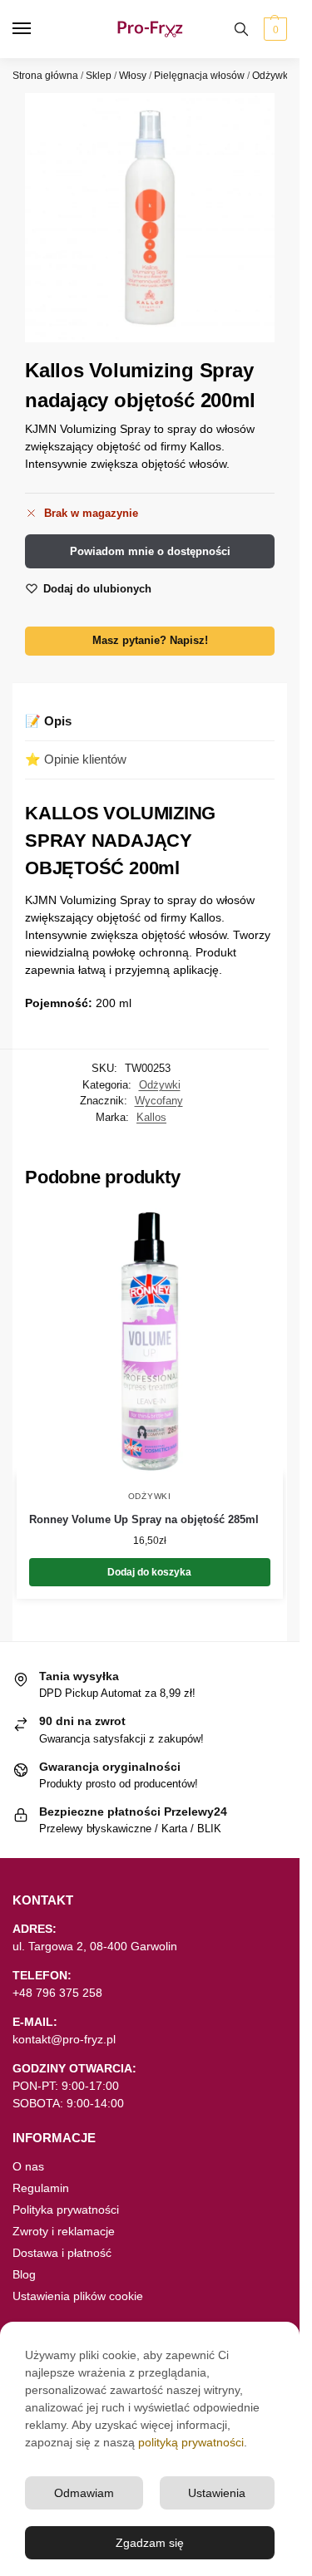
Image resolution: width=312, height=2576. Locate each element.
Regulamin (41, 2188)
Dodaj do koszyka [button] (149, 1572)
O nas (28, 2166)
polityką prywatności (191, 2442)
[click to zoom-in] (150, 218)
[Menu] (37, 29)
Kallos (151, 1117)
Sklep (99, 76)
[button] (273, 29)
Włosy (133, 76)
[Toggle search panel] (241, 29)
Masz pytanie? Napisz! (150, 641)
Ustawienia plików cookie (78, 2296)
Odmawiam (84, 2493)
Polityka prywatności (66, 2210)
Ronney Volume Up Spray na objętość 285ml (144, 1519)
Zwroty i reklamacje (64, 2231)
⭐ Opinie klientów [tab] (76, 759)
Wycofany (159, 1101)
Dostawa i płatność (62, 2253)
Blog (24, 2274)
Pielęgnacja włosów (199, 76)
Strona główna (45, 76)
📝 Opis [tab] (48, 721)
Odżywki (271, 76)
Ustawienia (217, 2493)
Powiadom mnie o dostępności (150, 551)
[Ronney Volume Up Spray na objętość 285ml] (150, 1341)
